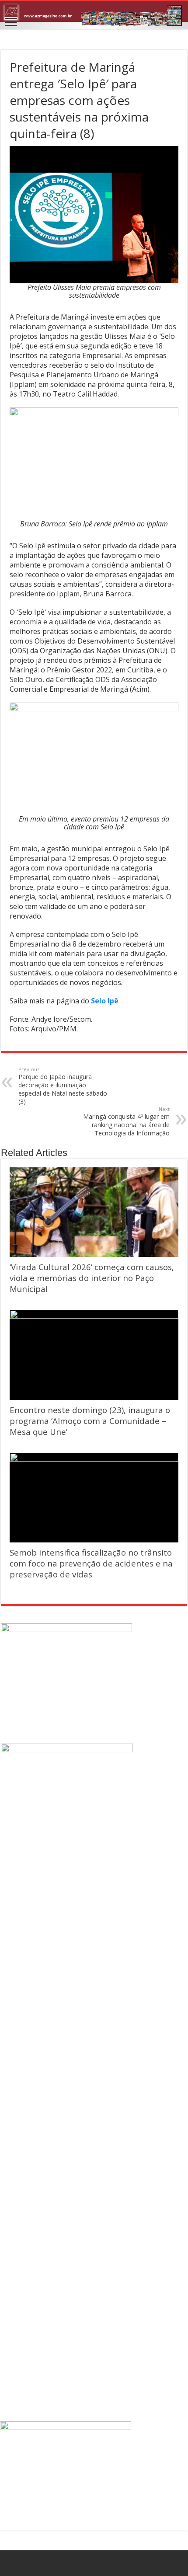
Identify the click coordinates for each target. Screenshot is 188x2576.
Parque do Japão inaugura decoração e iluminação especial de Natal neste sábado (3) (63, 1086)
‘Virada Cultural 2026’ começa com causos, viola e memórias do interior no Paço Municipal (92, 1278)
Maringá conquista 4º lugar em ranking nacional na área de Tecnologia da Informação (126, 1121)
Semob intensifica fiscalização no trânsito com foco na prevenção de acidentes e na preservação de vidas (91, 1563)
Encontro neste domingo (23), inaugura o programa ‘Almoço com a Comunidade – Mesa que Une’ (90, 1421)
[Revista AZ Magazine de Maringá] (94, 15)
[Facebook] (94, 2563)
